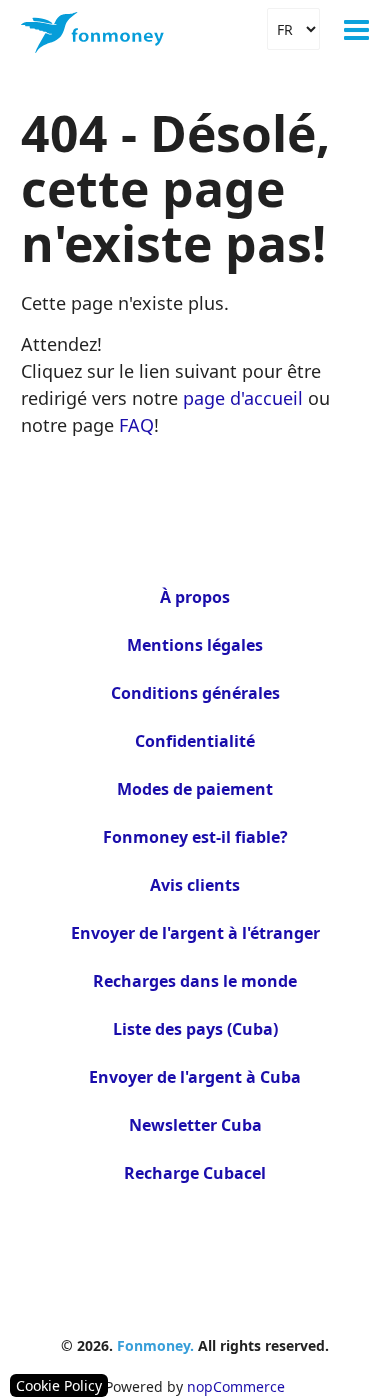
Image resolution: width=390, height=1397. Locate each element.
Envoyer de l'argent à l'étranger (195, 933)
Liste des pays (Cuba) (195, 1029)
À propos (195, 597)
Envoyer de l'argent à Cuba (195, 1077)
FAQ (136, 425)
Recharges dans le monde (195, 981)
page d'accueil (243, 398)
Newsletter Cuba (195, 1125)
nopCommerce (236, 1386)
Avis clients (195, 885)
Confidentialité (195, 741)
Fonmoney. (155, 1345)
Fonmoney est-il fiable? (195, 837)
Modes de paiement (195, 789)
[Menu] (356, 30)
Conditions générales (195, 693)
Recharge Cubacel (195, 1173)
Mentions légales (195, 645)
